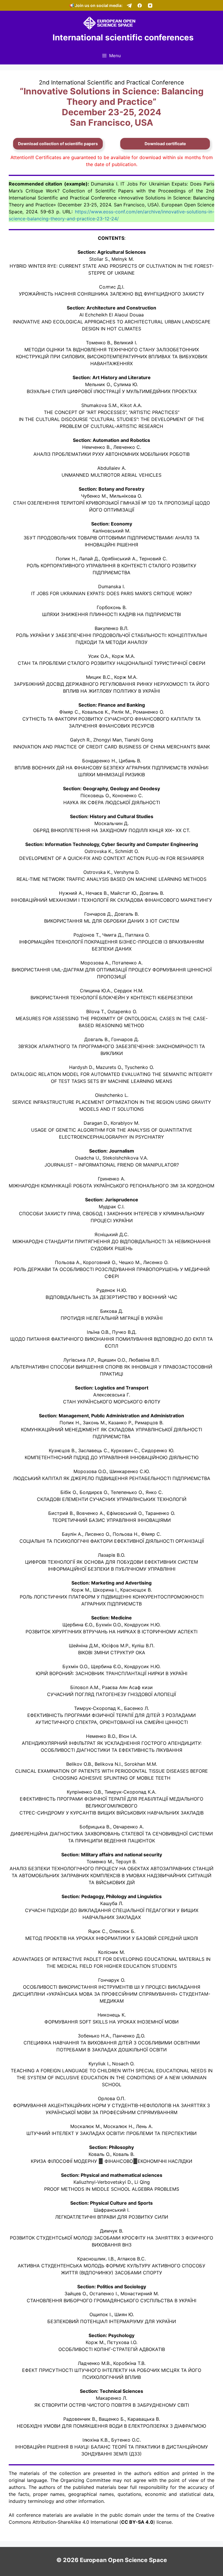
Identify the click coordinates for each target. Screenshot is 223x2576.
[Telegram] (129, 6)
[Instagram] (150, 6)
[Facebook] (140, 6)
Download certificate (165, 144)
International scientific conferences (123, 37)
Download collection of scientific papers (58, 144)
